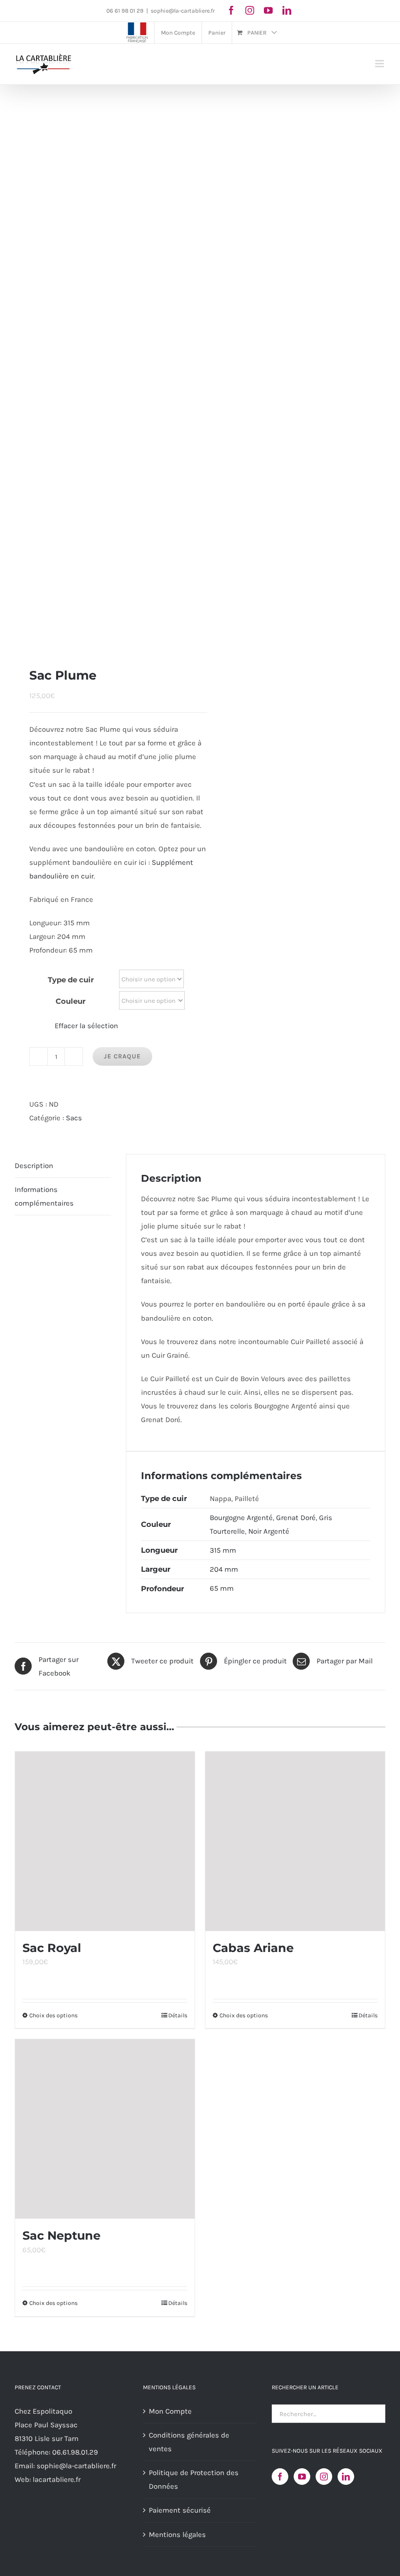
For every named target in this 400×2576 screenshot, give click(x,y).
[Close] (379, 1215)
